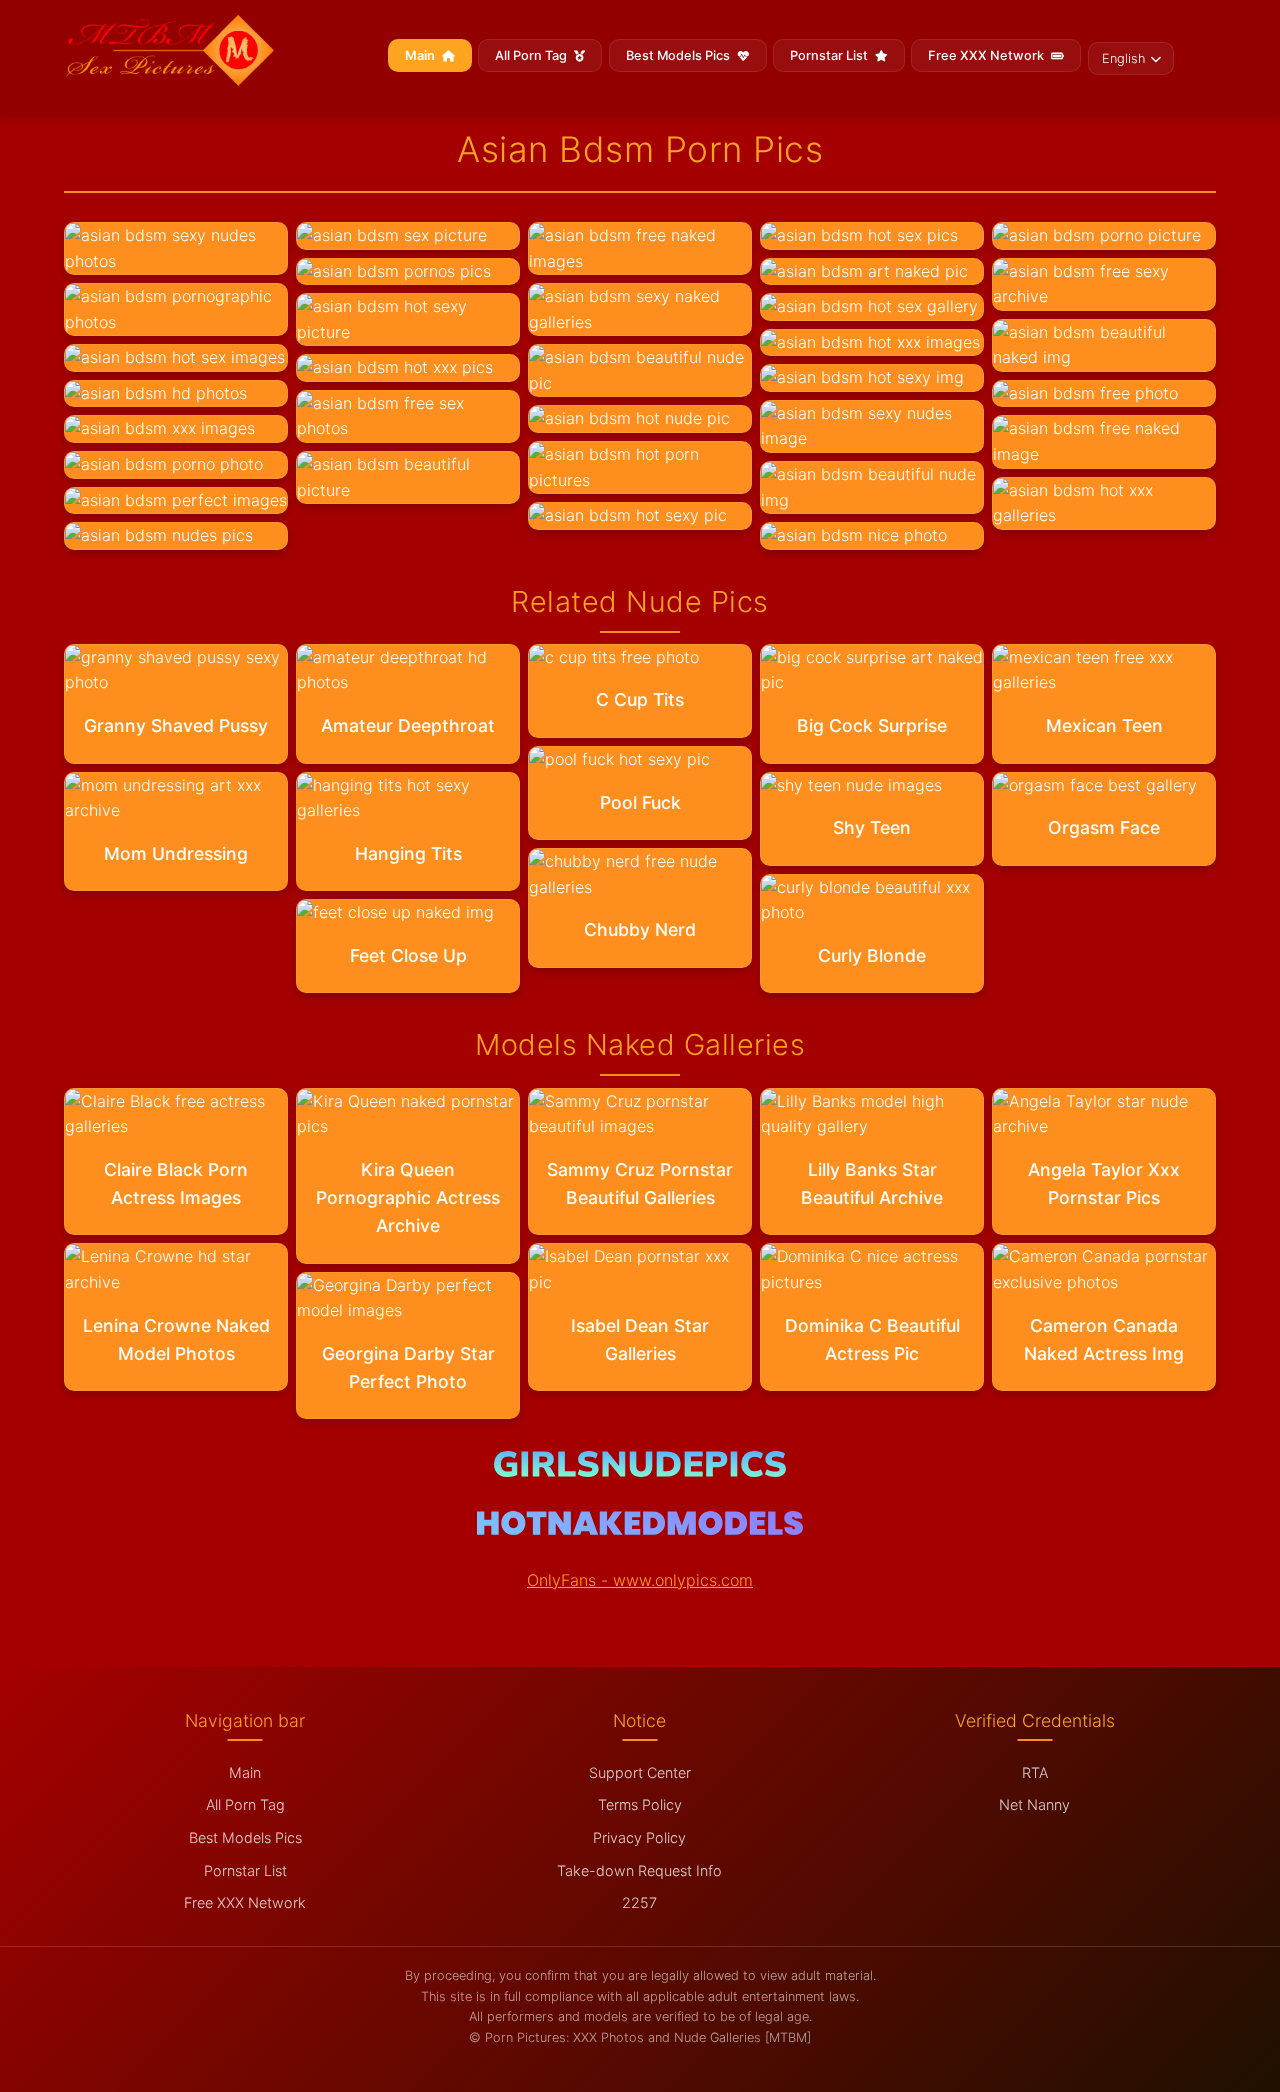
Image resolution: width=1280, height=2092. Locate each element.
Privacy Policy (639, 1837)
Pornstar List (830, 55)
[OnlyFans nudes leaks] (640, 1471)
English (1123, 58)
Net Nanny (1034, 1804)
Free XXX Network (987, 55)
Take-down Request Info (639, 1870)
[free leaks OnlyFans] (639, 1529)
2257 (639, 1902)
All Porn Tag (532, 55)
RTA (1035, 1772)
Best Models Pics (679, 55)
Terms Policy (640, 1804)
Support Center (640, 1772)
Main (421, 55)
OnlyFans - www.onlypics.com (640, 1580)
